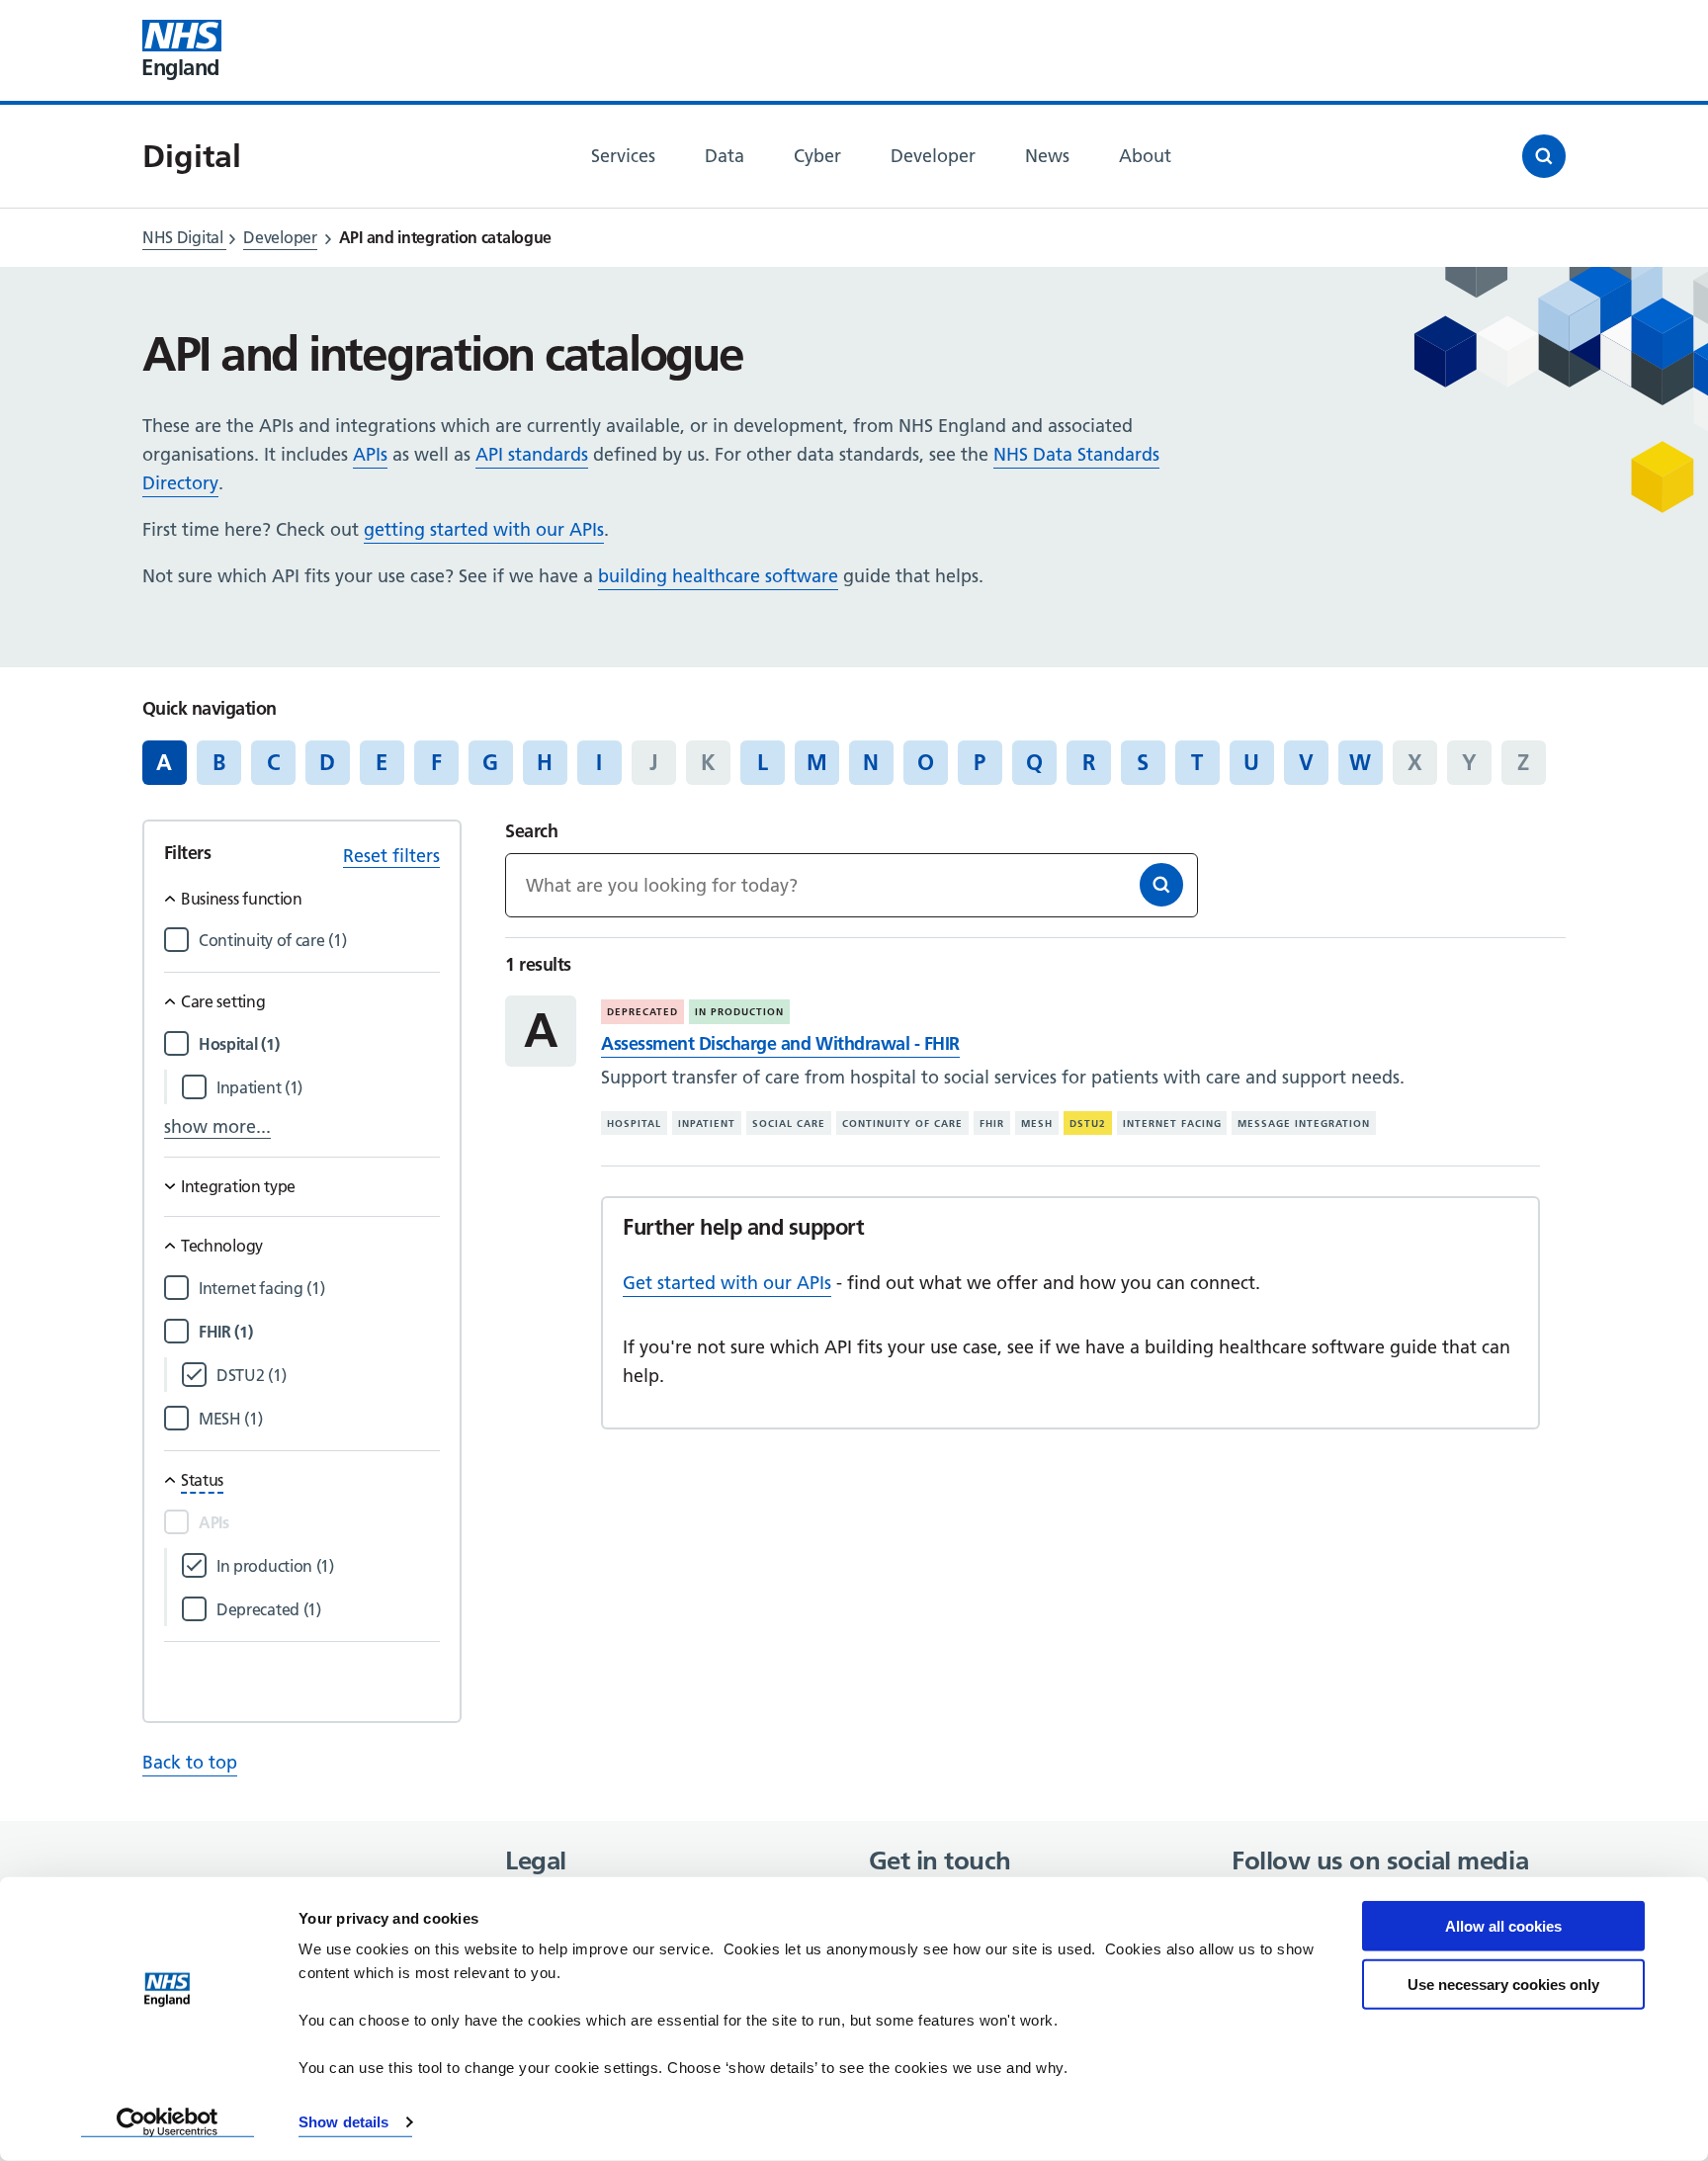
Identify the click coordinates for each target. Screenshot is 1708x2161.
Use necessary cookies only (1503, 1984)
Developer (280, 237)
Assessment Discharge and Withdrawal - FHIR (780, 1043)
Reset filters (391, 856)
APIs (370, 454)
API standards (532, 454)
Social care (789, 1124)
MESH (1037, 1124)
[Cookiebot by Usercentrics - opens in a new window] (168, 2122)
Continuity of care (902, 1124)
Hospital (634, 1124)
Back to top (190, 1762)
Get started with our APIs (727, 1283)
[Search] (1161, 885)
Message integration (1304, 1124)
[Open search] (1544, 156)
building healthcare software (718, 576)
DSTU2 (1088, 1124)
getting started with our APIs (484, 529)
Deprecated (642, 1012)
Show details (343, 2122)
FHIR (992, 1124)
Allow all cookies (1503, 1926)
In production (739, 1012)
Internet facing (1172, 1124)
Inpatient (707, 1124)
